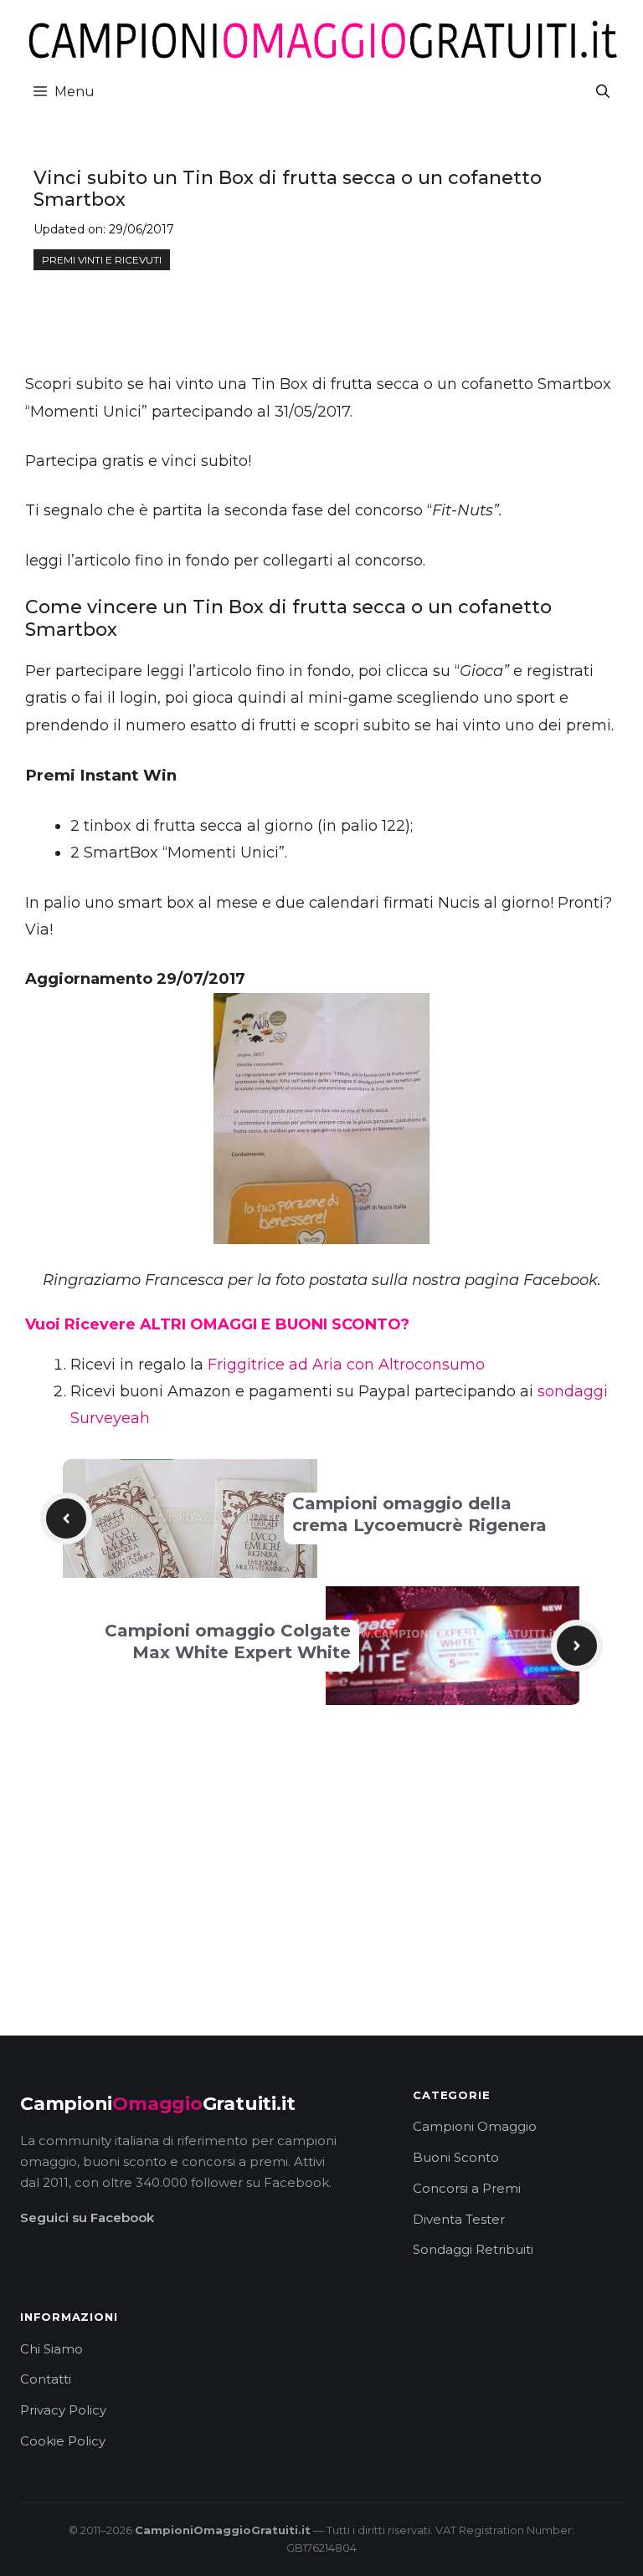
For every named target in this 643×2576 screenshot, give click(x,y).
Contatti (46, 2379)
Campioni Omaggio (475, 2126)
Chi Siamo (51, 2349)
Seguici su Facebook (87, 2218)
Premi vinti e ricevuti (102, 260)
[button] (603, 92)
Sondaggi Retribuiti (473, 2249)
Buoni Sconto (456, 2157)
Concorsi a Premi (467, 2188)
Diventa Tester (459, 2219)
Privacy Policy (63, 2410)
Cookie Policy (63, 2441)
